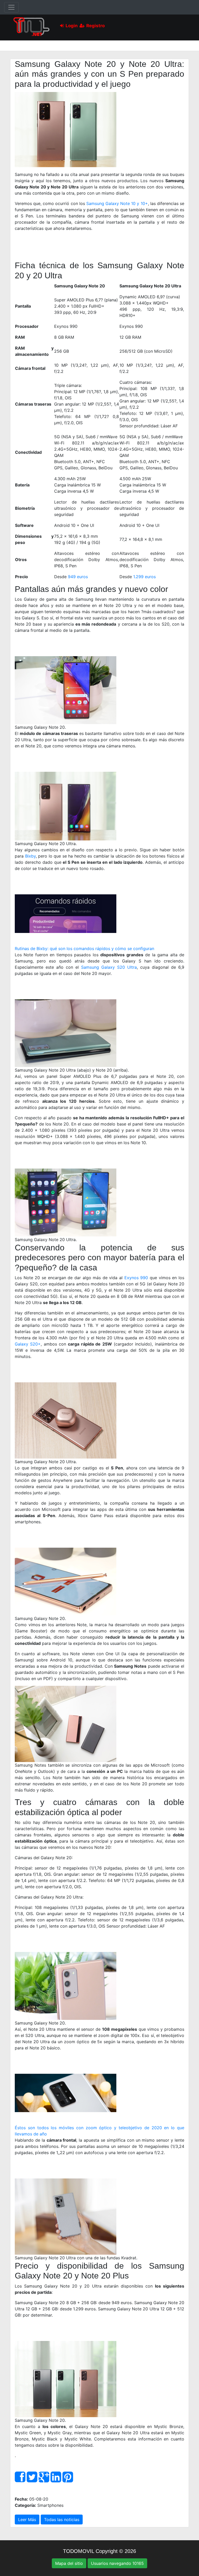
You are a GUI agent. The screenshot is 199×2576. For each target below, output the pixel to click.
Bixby (30, 856)
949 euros (78, 577)
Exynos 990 (136, 1278)
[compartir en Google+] (44, 2480)
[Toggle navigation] (11, 7)
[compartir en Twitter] (32, 2480)
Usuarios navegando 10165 (117, 2563)
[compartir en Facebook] (20, 2480)
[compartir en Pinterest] (68, 2480)
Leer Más (27, 2520)
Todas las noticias (62, 2520)
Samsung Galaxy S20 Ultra (109, 967)
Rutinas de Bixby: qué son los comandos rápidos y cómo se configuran (84, 949)
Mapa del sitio (69, 2563)
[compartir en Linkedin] (56, 2480)
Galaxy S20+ (28, 1344)
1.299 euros (144, 577)
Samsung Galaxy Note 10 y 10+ (117, 203)
